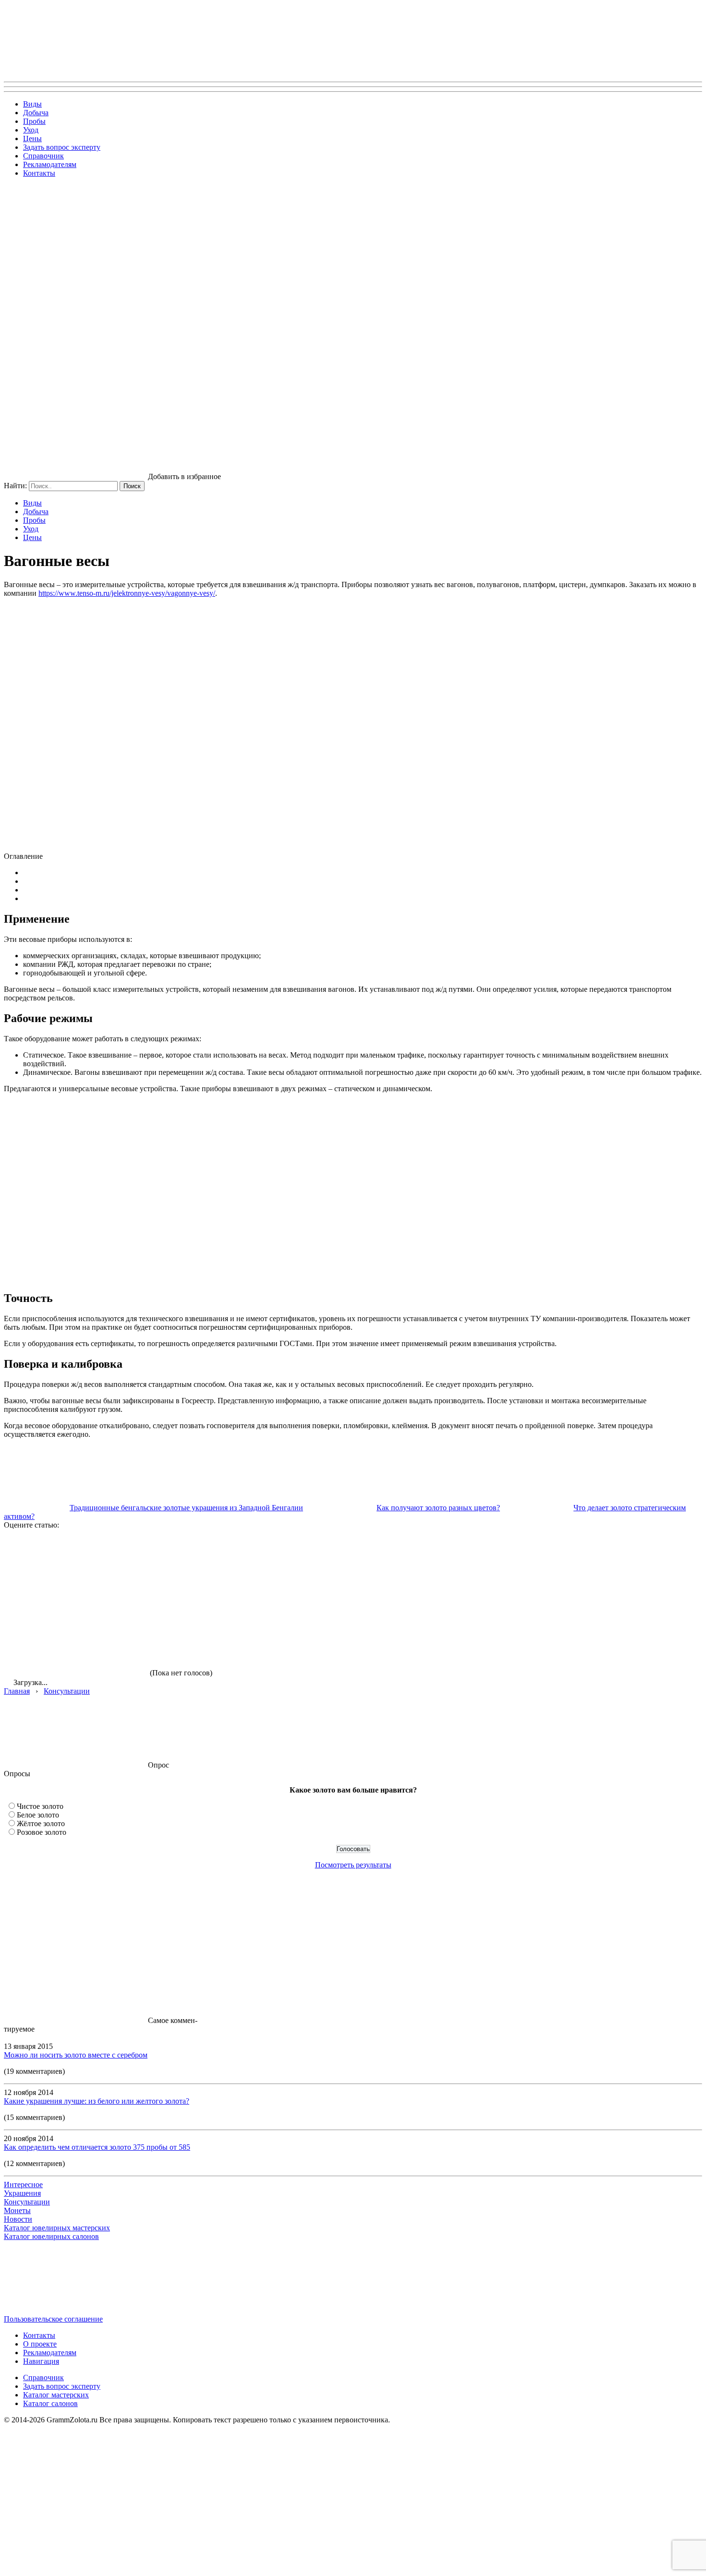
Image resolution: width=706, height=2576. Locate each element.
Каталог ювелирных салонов (51, 2236)
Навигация (41, 2361)
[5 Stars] (76, 1639)
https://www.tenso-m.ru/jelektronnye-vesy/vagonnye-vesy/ (127, 593)
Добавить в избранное (184, 476)
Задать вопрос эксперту (62, 147)
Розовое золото (42, 1832)
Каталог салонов (50, 2403)
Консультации (27, 2202)
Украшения (22, 2193)
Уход (31, 130)
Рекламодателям (50, 164)
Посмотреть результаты (353, 1865)
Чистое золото (40, 1806)
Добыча (36, 113)
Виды (32, 104)
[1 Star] (76, 1565)
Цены (32, 138)
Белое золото (38, 1815)
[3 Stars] (364, 1565)
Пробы (34, 121)
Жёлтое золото (41, 1824)
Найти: (15, 486)
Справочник (43, 156)
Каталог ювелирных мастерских (57, 2228)
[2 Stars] (220, 1565)
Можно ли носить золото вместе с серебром (76, 2055)
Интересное (23, 2185)
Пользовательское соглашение (53, 2319)
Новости (18, 2219)
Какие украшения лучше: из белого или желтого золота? (97, 2101)
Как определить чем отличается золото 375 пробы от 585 (97, 2147)
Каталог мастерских (56, 2395)
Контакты (39, 173)
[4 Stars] (508, 1565)
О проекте (40, 2344)
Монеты (17, 2210)
